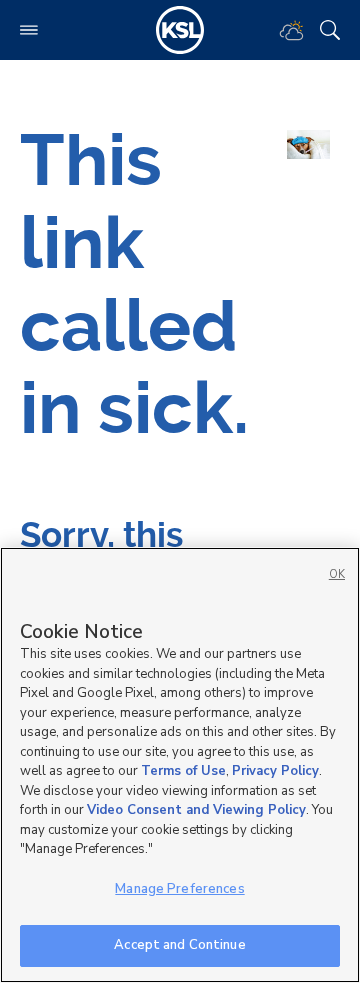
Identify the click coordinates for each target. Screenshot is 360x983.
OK (337, 574)
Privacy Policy (275, 771)
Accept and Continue (179, 945)
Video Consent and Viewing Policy (196, 810)
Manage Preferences (179, 889)
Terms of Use (183, 771)
